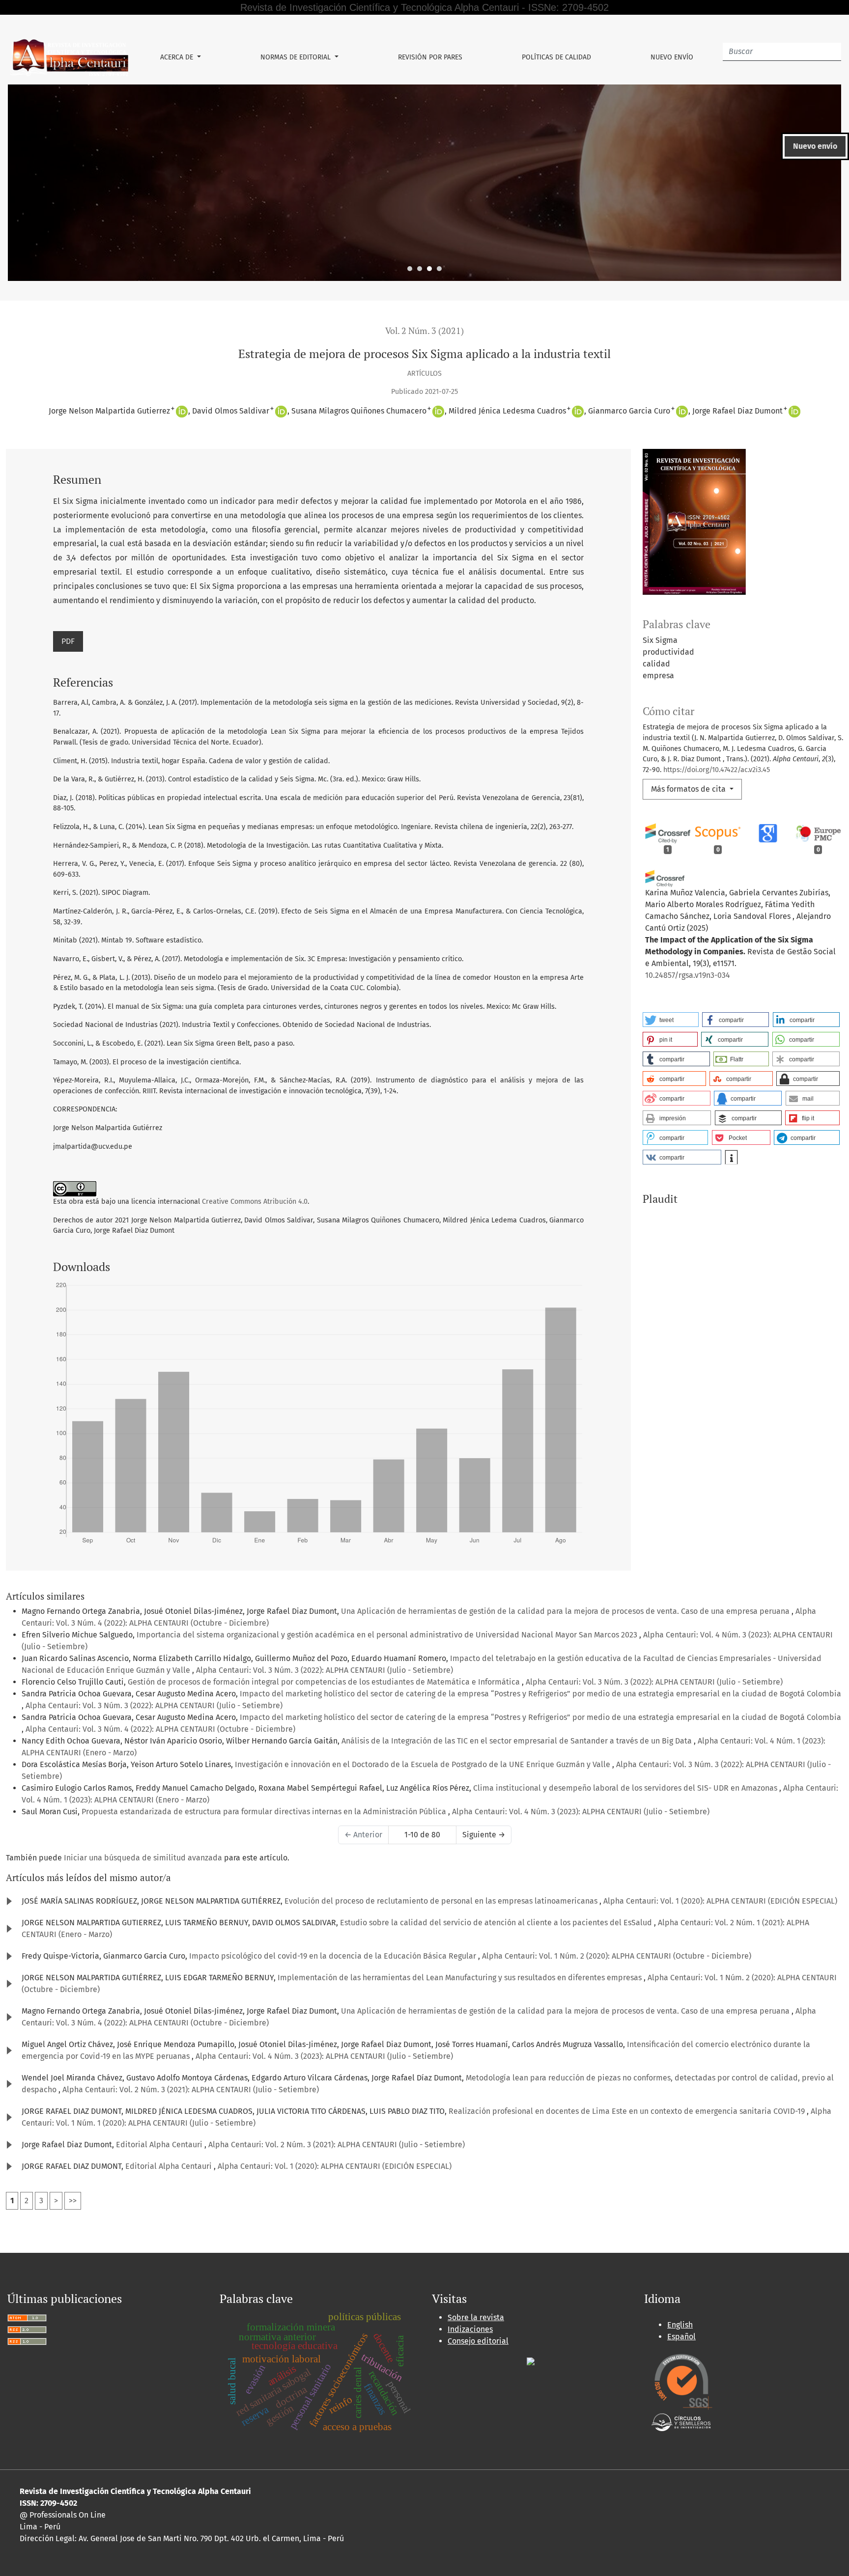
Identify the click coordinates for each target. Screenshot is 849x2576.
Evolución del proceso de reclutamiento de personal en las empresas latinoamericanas (442, 1901)
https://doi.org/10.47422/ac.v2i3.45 (717, 770)
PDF (68, 641)
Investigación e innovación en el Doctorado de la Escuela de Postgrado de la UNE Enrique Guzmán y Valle (424, 1764)
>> (73, 2201)
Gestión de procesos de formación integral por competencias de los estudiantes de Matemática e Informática (325, 1682)
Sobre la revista (476, 2317)
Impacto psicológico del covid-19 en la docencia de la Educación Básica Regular (334, 1956)
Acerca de (178, 57)
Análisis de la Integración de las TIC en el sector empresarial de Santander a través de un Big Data (518, 1741)
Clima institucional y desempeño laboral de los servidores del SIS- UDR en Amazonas (626, 1788)
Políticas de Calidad (556, 57)
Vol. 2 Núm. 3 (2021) (424, 331)
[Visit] (531, 2361)
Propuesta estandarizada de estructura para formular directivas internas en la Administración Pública (265, 1812)
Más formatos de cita (689, 789)
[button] (671, 1020)
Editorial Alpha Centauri (160, 2145)
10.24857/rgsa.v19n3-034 (688, 975)
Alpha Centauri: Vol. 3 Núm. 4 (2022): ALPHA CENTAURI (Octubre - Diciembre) (160, 1729)
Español (681, 2337)
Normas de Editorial (297, 57)
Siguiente (484, 1835)
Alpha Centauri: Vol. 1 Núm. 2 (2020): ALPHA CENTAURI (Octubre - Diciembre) (617, 1956)
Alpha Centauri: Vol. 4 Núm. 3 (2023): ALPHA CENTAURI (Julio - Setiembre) (581, 1812)
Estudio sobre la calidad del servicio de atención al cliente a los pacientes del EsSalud (497, 1923)
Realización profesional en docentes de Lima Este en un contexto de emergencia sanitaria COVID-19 (628, 2111)
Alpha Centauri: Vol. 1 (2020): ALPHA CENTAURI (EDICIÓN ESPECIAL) (720, 1901)
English (680, 2325)
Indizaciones (470, 2329)
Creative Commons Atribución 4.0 (255, 1202)
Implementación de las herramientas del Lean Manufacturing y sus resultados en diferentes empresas (461, 1978)
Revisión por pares (430, 57)
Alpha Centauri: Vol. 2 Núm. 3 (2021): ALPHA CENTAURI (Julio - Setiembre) (191, 2090)
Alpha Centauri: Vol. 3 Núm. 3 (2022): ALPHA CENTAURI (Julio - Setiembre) (325, 1670)
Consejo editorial (478, 2341)
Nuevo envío (672, 57)
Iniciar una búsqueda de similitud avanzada (143, 1858)
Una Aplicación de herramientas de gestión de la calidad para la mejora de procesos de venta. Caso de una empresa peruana (566, 1611)
